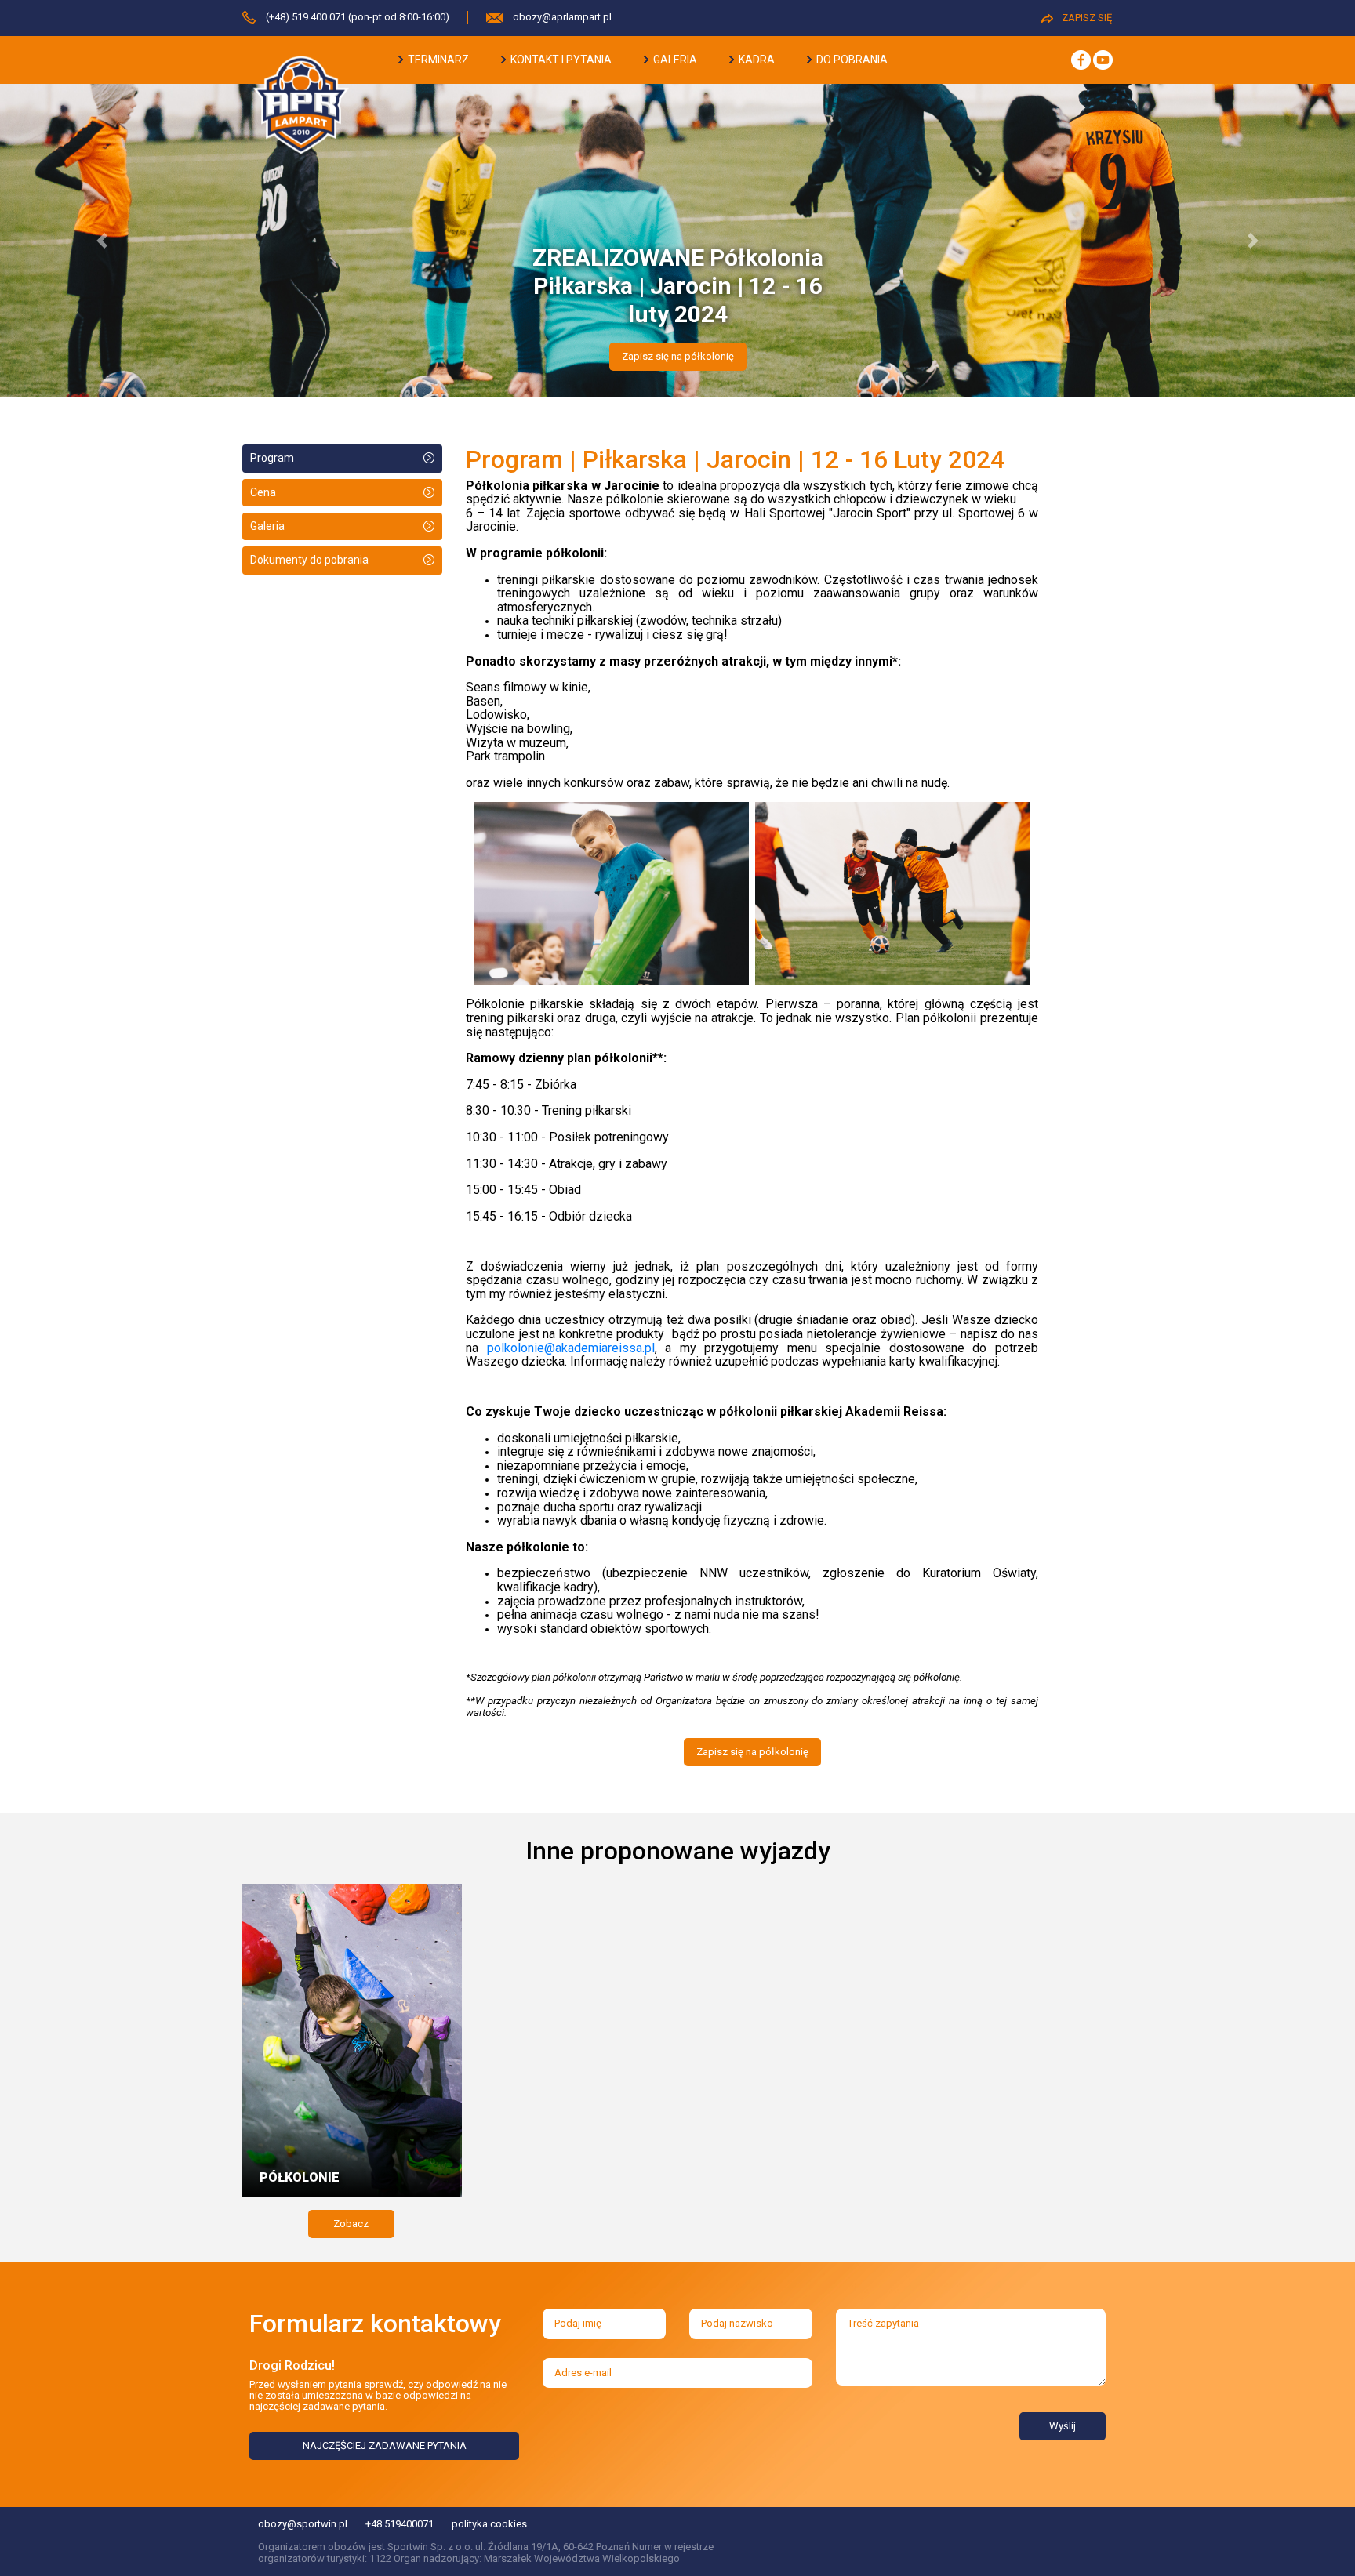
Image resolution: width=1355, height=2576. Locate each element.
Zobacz (351, 2224)
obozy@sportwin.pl (303, 2524)
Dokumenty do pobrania (309, 560)
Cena (263, 492)
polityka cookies (489, 2524)
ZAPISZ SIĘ (1087, 18)
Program (272, 458)
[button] (102, 241)
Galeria (267, 526)
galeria (674, 60)
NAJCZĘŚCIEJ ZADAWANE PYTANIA (385, 2445)
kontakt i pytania (560, 60)
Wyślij (1063, 2426)
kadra (756, 60)
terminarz (437, 60)
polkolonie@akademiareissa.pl (571, 1348)
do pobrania (851, 60)
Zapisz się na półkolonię (678, 356)
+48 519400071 (400, 2524)
